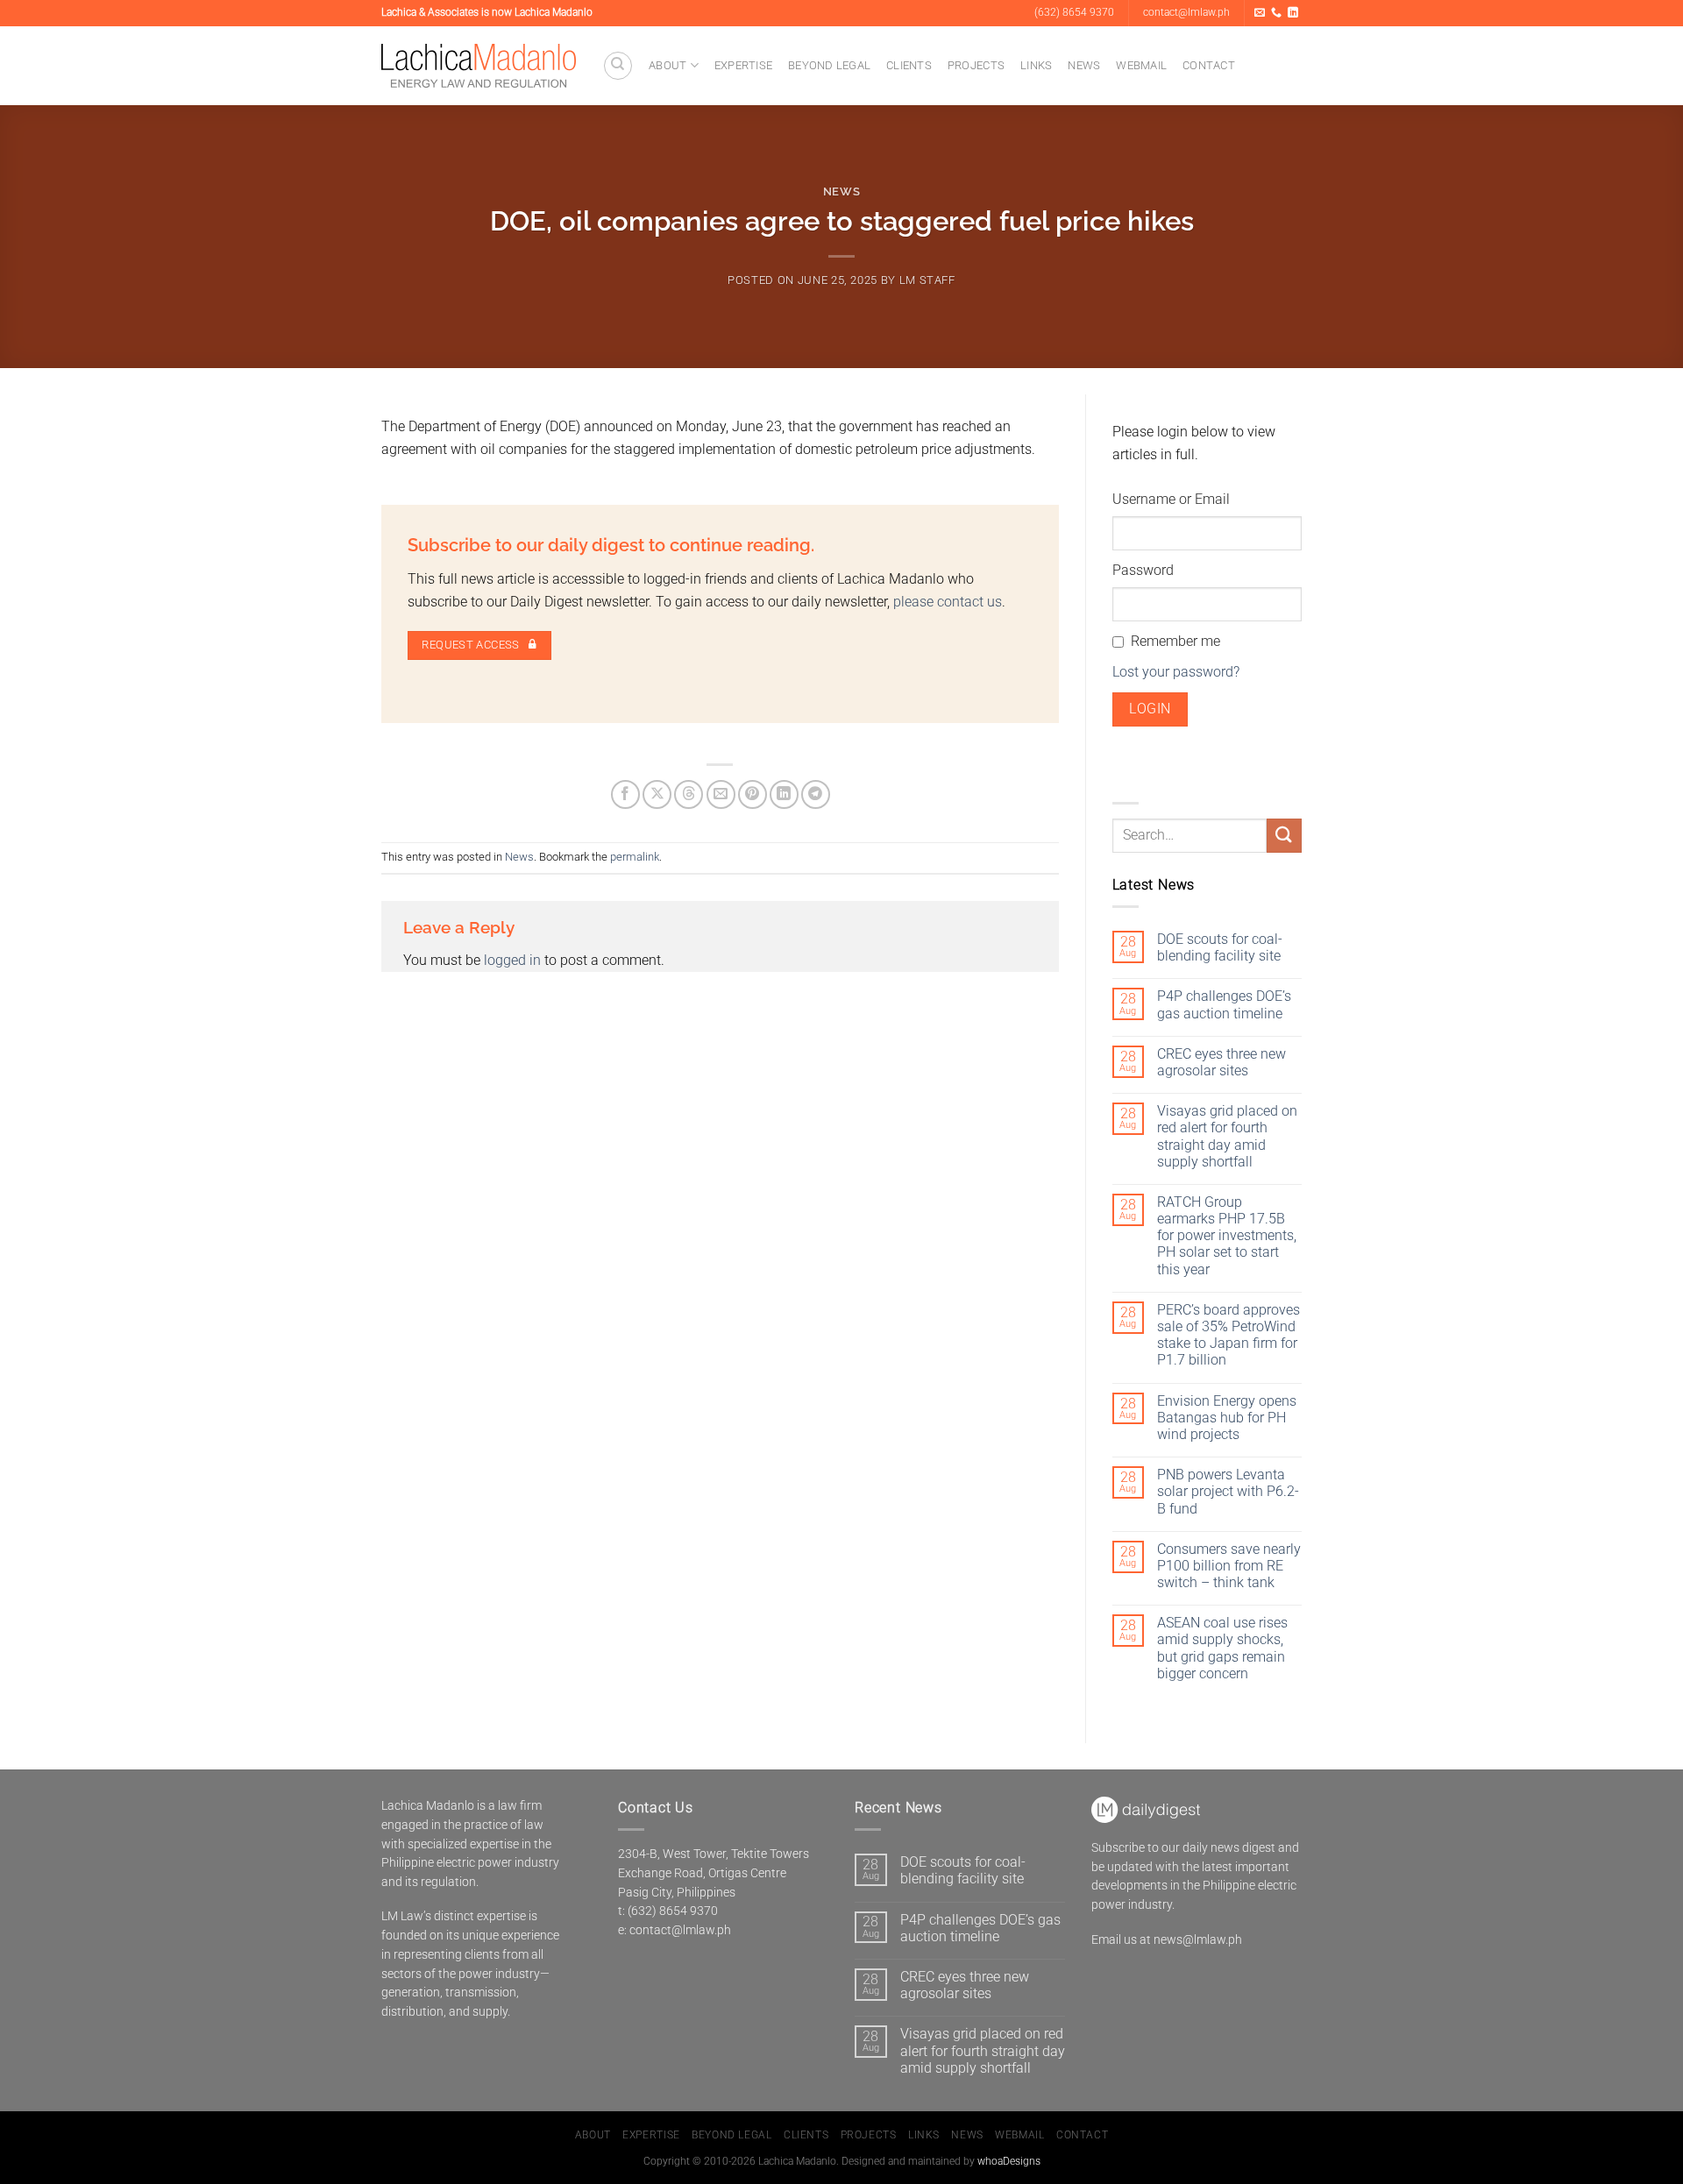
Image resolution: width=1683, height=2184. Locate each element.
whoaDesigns (1009, 2161)
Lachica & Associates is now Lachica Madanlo (487, 12)
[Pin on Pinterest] (753, 794)
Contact (1209, 65)
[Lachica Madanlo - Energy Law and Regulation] (479, 66)
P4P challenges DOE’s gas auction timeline (1224, 1004)
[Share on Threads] (689, 794)
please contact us (948, 602)
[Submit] (1284, 836)
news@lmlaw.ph (1198, 1939)
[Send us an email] (1260, 13)
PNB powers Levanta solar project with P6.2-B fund (1228, 1491)
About (668, 65)
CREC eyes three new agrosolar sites (1221, 1062)
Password (1143, 570)
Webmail (1141, 65)
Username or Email (1171, 499)
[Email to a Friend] (721, 794)
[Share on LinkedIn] (784, 794)
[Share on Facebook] (625, 794)
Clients (909, 65)
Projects (976, 65)
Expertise (743, 65)
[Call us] (1276, 13)
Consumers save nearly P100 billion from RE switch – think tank (1229, 1566)
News (1084, 65)
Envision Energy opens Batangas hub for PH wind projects (1227, 1418)
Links (1036, 65)
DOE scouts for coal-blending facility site (1220, 947)
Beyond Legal (829, 65)
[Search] (618, 66)
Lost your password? (1176, 672)
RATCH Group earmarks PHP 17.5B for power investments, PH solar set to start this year (1227, 1236)
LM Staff (927, 280)
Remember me (1175, 641)
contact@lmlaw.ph (680, 1930)
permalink (635, 857)
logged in (512, 960)
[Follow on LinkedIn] (1293, 13)
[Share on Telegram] (816, 794)
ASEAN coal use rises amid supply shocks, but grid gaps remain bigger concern (1222, 1648)
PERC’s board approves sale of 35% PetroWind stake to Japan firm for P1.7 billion (1229, 1335)
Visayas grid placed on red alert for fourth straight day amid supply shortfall (1227, 1136)
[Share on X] (657, 794)
